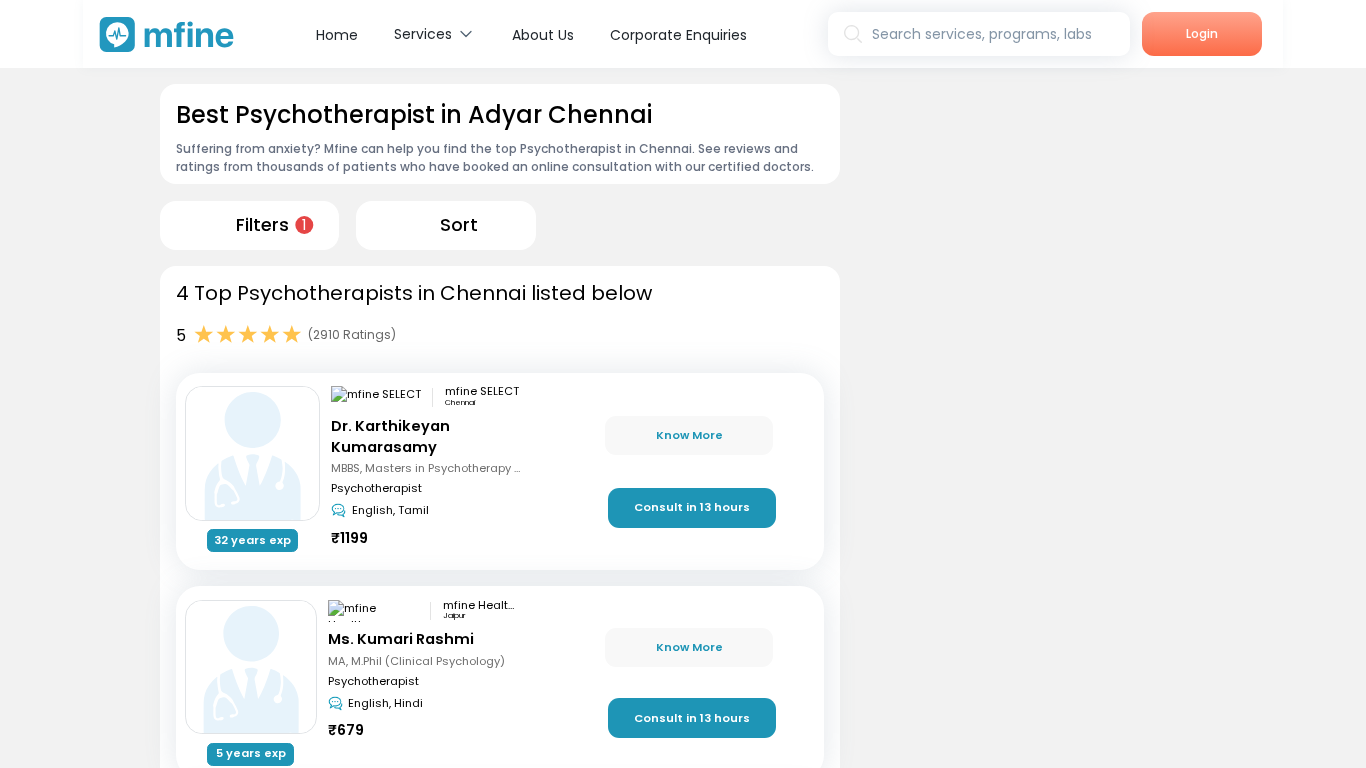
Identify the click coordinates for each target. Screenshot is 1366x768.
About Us (543, 35)
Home (337, 35)
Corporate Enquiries (678, 35)
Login (1202, 33)
